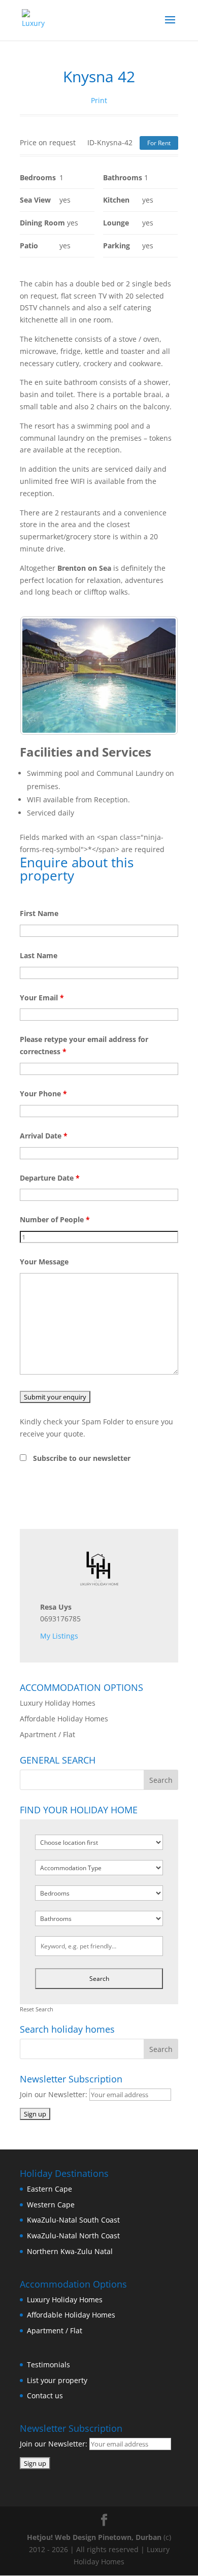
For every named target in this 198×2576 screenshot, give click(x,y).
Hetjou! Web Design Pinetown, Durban (94, 2537)
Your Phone (43, 1094)
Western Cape (51, 2205)
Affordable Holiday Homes (64, 1719)
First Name (39, 913)
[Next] (157, 675)
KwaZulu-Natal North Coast (73, 2236)
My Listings (59, 1636)
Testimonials (48, 2365)
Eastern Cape (49, 2189)
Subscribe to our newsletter (82, 1458)
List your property (57, 2380)
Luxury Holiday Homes (58, 1703)
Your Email (42, 998)
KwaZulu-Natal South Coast (73, 2220)
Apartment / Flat (47, 1734)
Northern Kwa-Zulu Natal (70, 2251)
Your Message (44, 1262)
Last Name (39, 955)
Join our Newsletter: (55, 2094)
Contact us (45, 2395)
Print (99, 100)
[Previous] (41, 675)
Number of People (55, 1219)
